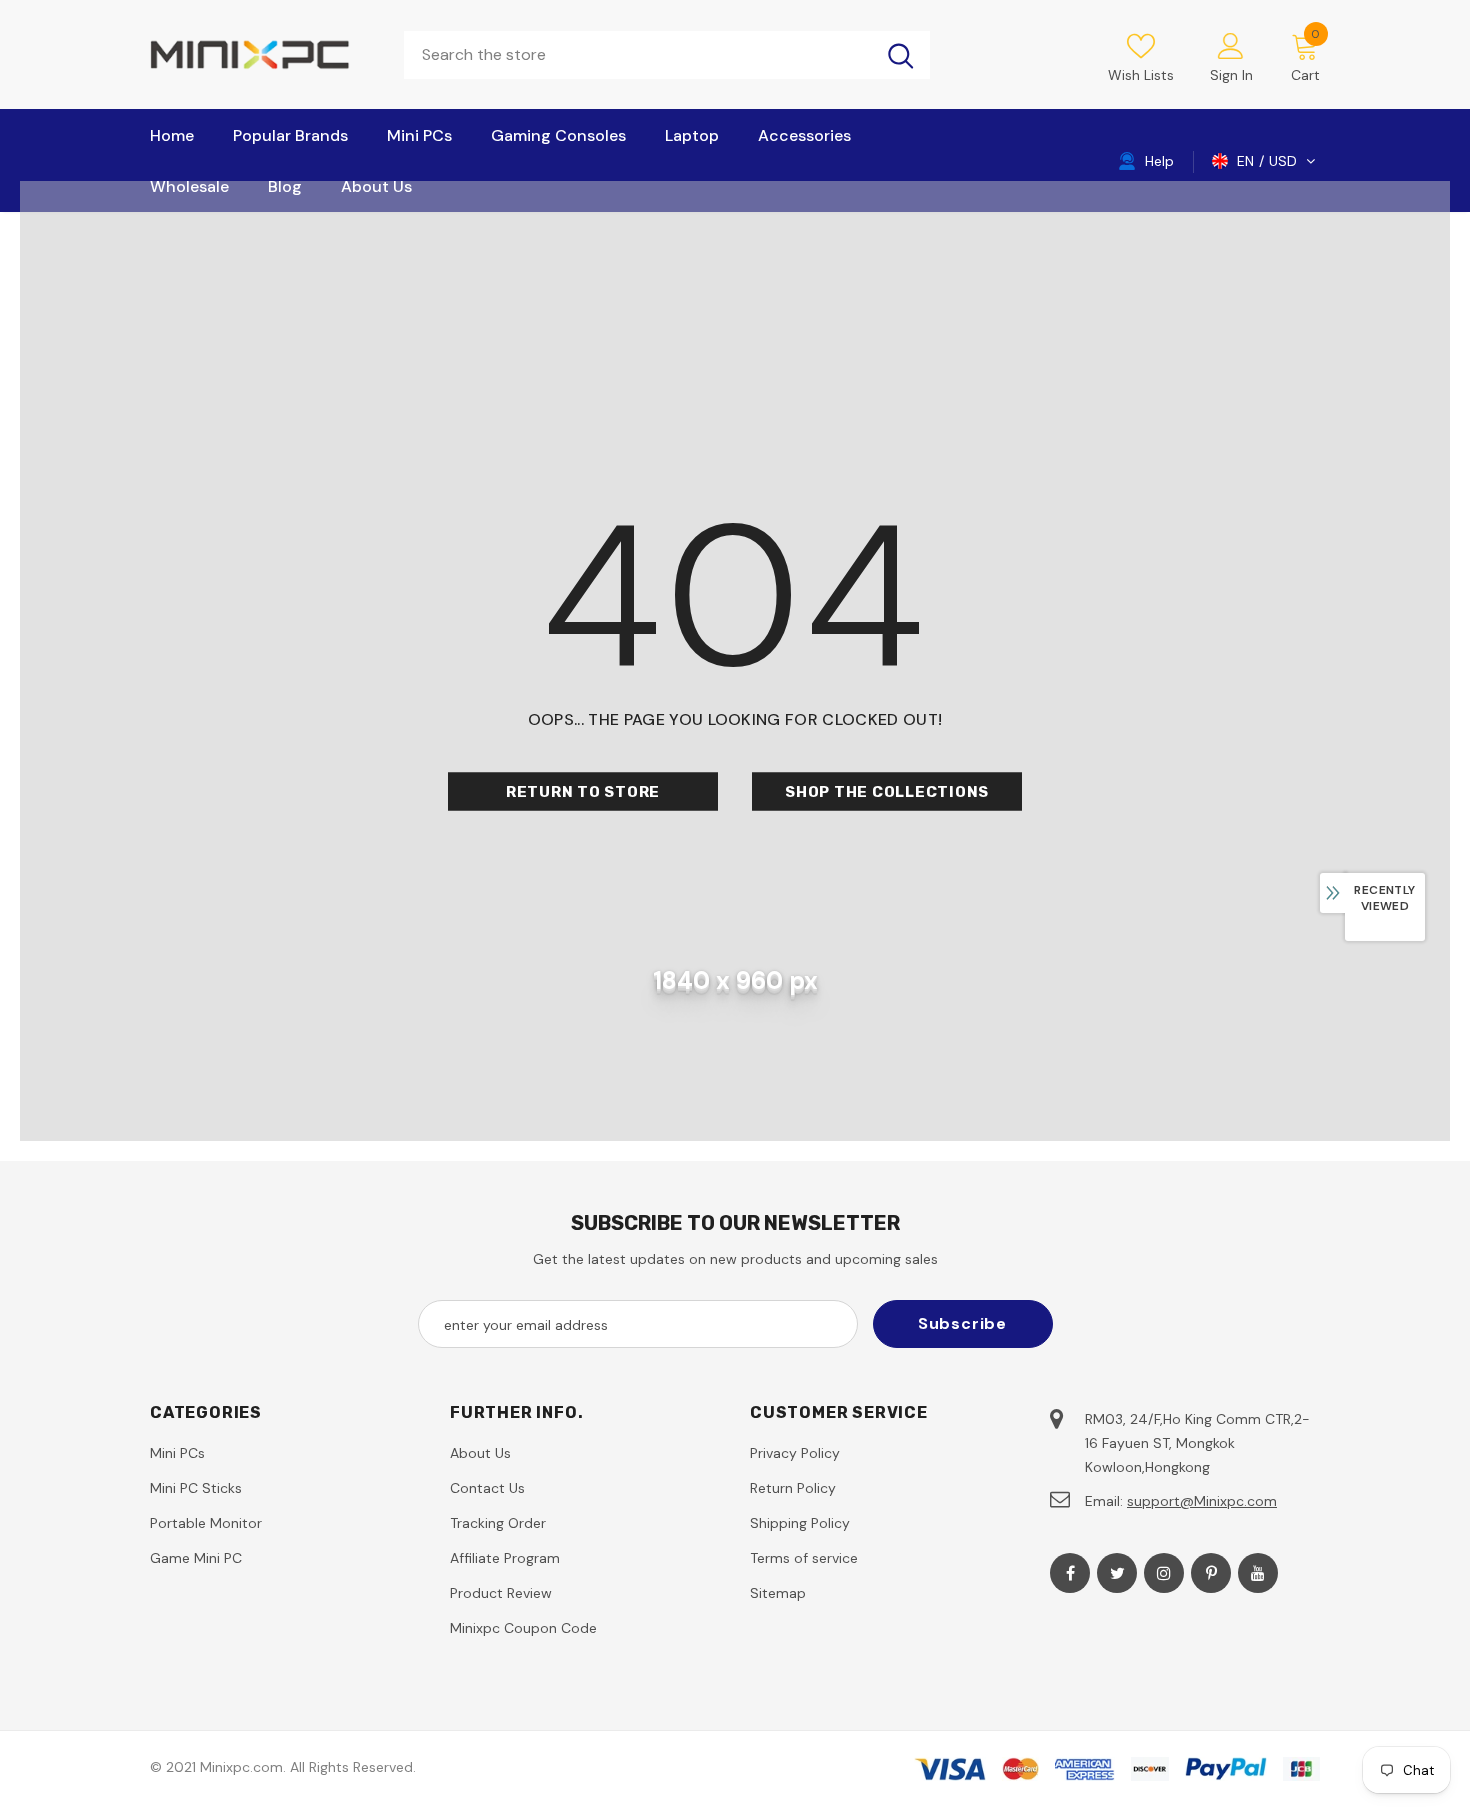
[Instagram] (1164, 1573)
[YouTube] (1258, 1573)
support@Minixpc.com (1202, 1501)
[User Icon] (1231, 45)
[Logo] (262, 54)
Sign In (1231, 75)
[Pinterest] (1211, 1573)
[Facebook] (1070, 1573)
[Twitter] (1117, 1573)
